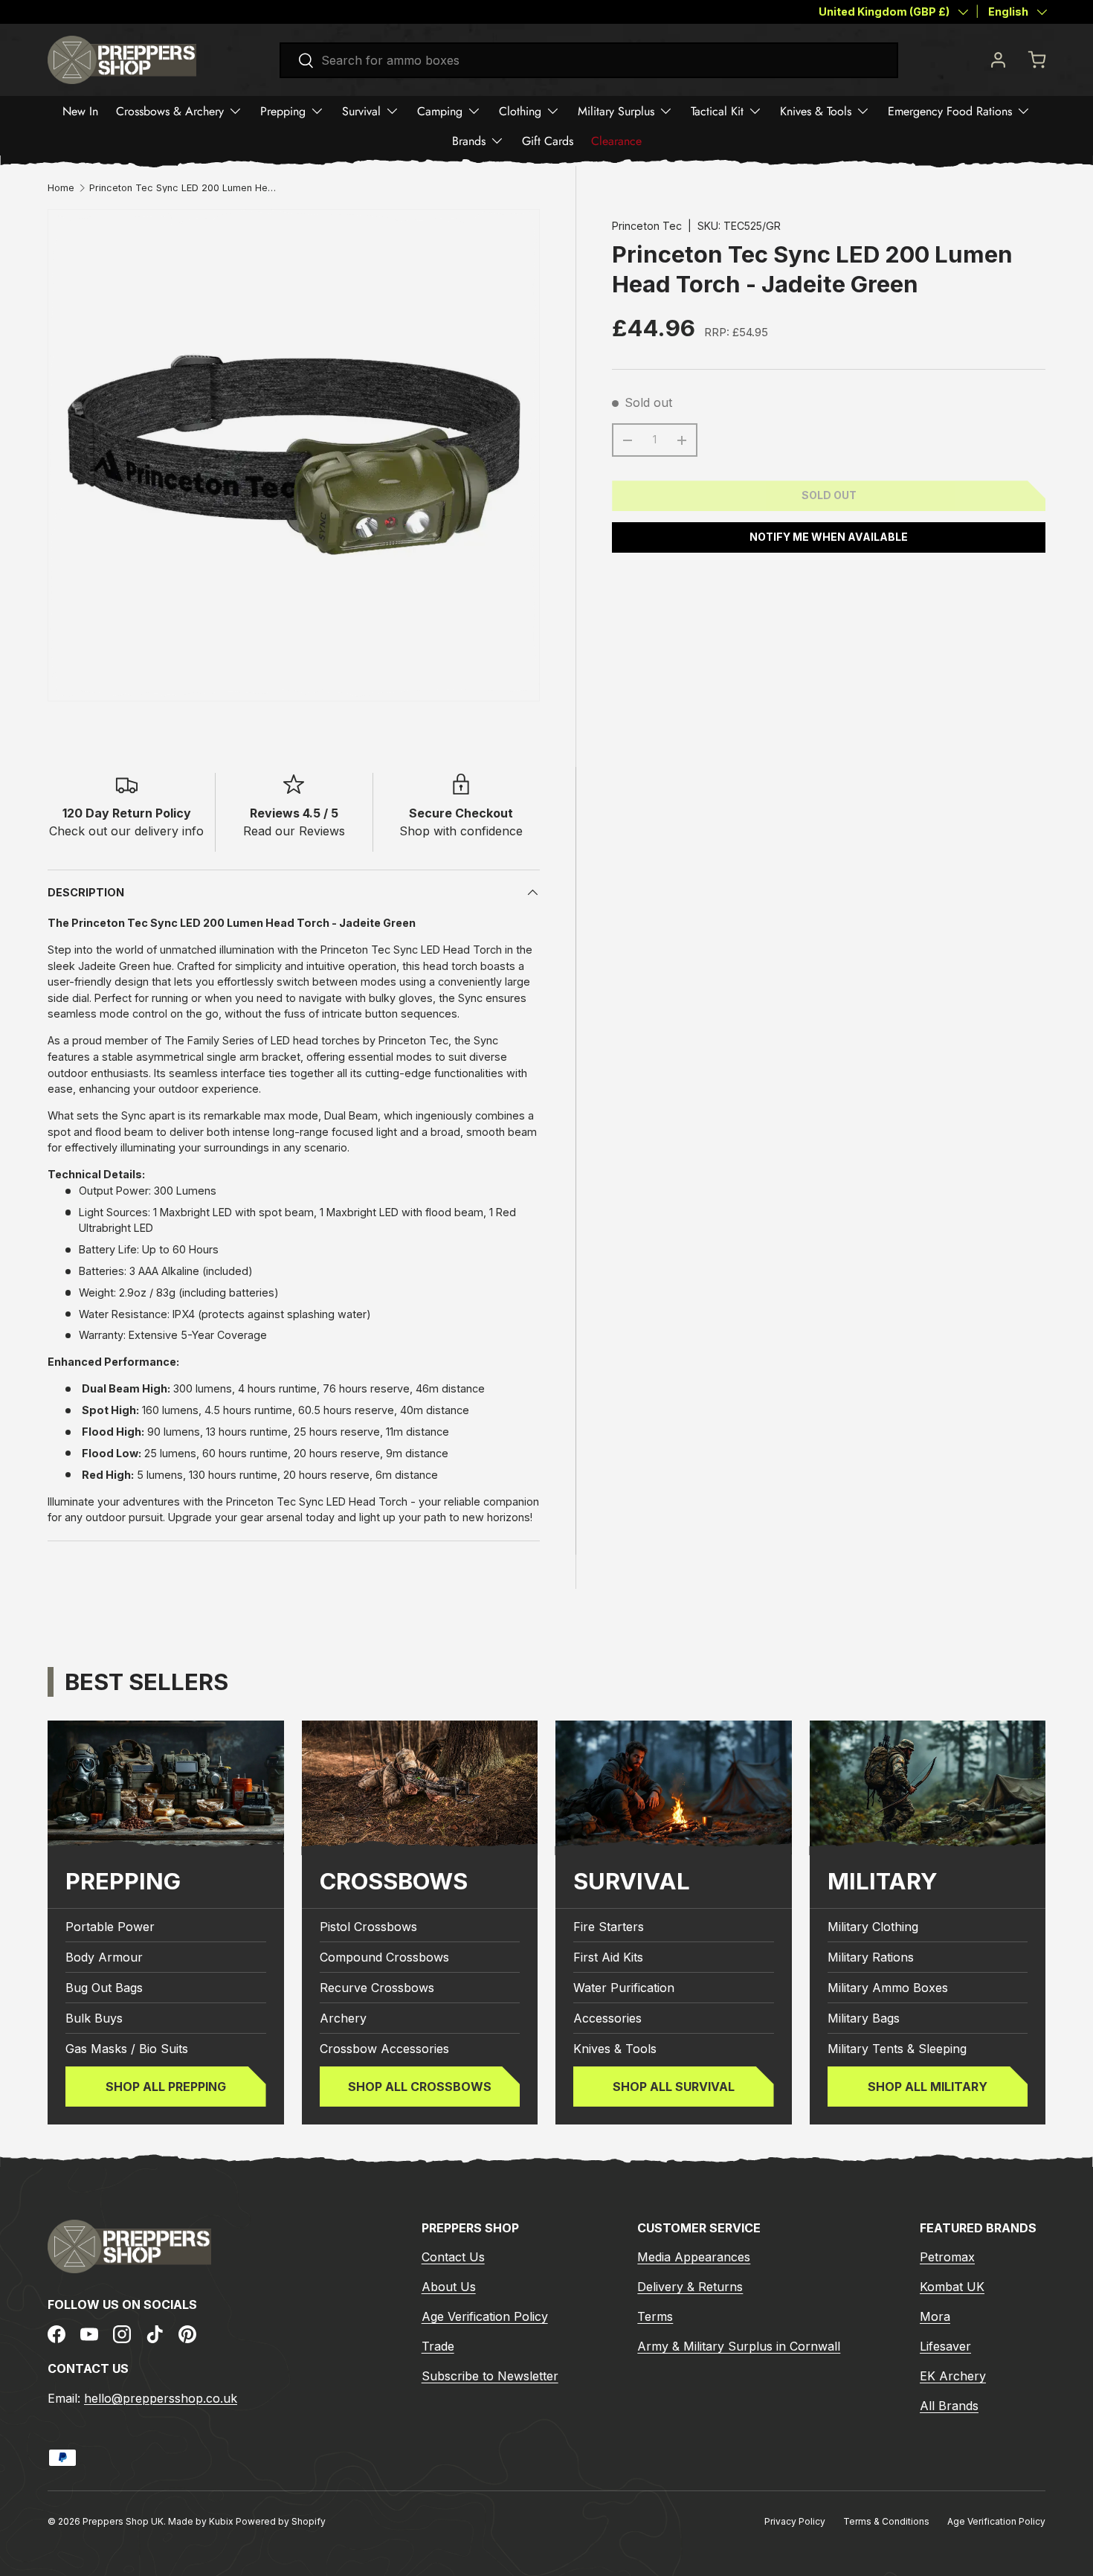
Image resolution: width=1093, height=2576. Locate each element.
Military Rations (871, 1957)
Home (61, 189)
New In (80, 111)
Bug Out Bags (104, 1988)
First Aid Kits (608, 1957)
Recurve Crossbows (377, 1988)
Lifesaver (945, 2346)
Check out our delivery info (126, 831)
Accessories (607, 2018)
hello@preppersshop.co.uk (161, 2398)
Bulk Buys (94, 2018)
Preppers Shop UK (123, 2521)
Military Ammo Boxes (888, 1988)
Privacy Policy (795, 2521)
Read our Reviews (294, 831)
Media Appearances (694, 2257)
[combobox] (589, 60)
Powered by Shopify (281, 2521)
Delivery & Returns (690, 2287)
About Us (449, 2287)
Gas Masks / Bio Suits (127, 2049)
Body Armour (104, 1957)
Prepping (283, 111)
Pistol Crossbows (368, 1927)
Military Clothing (873, 1927)
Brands (469, 141)
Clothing (520, 111)
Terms (655, 2316)
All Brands (949, 2406)
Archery (343, 2018)
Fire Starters (609, 1927)
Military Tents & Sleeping (897, 2049)
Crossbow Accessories (384, 2049)
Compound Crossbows (384, 1957)
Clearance (616, 141)
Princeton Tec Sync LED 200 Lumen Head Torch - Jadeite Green (184, 189)
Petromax (947, 2257)
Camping (440, 111)
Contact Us (453, 2257)
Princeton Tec (647, 226)
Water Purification (624, 1988)
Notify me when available (829, 537)
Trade (438, 2346)
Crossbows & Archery (170, 111)
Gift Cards (548, 141)
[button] (1036, 60)
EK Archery (953, 2376)
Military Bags (864, 2018)
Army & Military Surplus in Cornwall (739, 2346)
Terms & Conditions (886, 2521)
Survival (361, 111)
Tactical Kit (717, 111)
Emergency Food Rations (950, 111)
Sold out (829, 495)
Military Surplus (616, 111)
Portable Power (110, 1927)
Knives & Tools (816, 111)
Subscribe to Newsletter (490, 2376)
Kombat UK (952, 2287)
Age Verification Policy (485, 2316)
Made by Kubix (202, 2521)
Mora (935, 2316)
